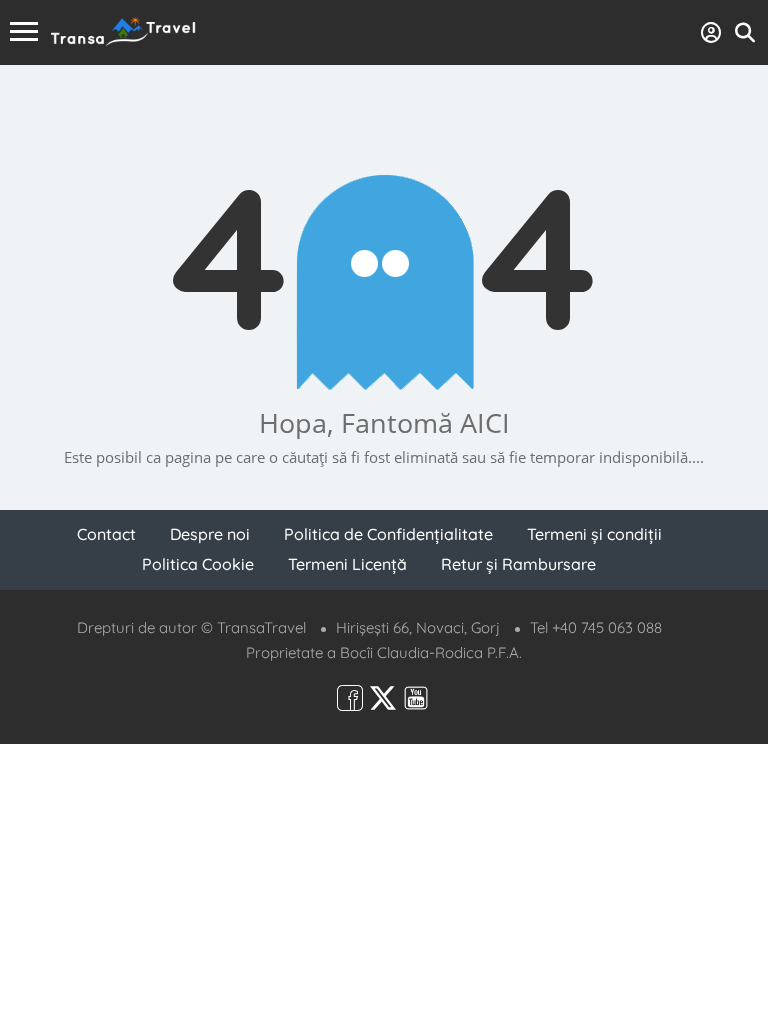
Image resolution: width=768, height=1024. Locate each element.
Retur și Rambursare (518, 564)
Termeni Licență (347, 564)
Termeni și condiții (594, 534)
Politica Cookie (198, 564)
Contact (106, 534)
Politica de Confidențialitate (388, 534)
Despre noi (210, 534)
